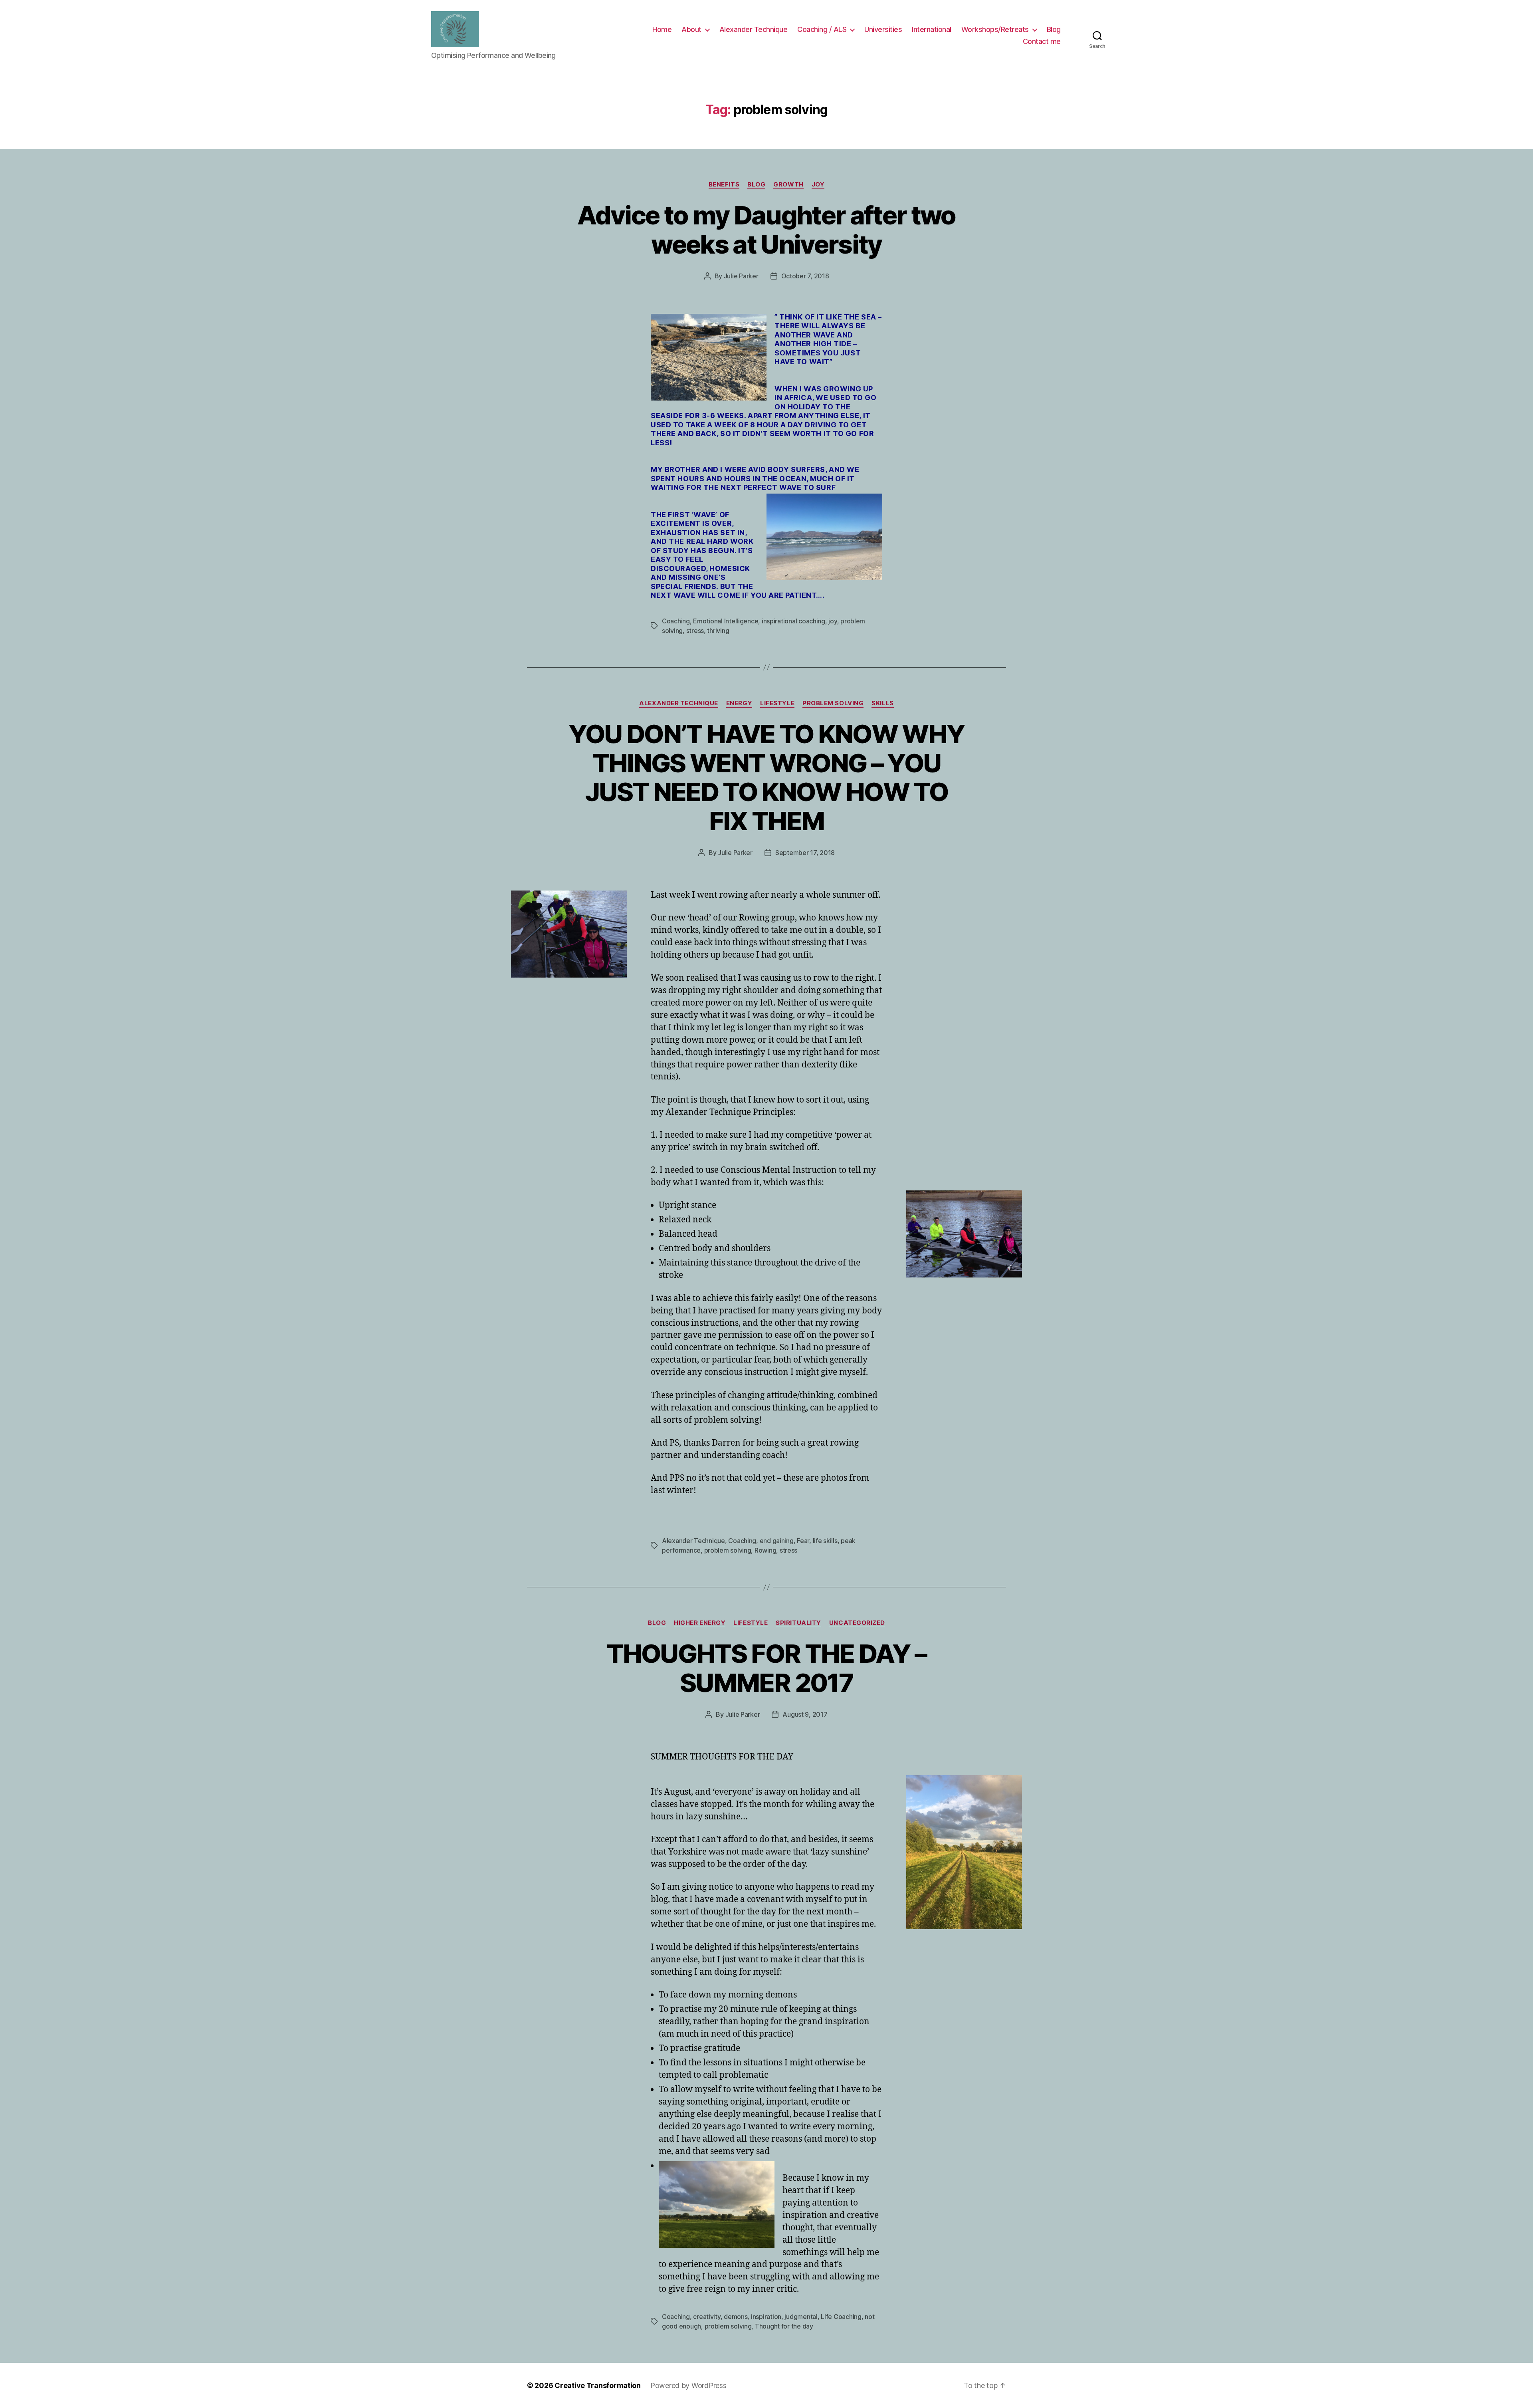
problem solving (833, 703)
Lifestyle (777, 703)
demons (736, 2317)
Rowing (765, 1550)
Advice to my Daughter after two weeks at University (766, 230)
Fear (803, 1541)
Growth (788, 184)
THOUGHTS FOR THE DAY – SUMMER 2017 (766, 1668)
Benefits (724, 184)
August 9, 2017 (805, 1714)
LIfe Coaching (841, 2317)
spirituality (798, 1623)
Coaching (676, 621)
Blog (1054, 29)
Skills (882, 703)
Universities (883, 29)
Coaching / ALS (822, 29)
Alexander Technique (754, 29)
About (691, 29)
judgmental (801, 2317)
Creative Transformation (598, 2385)
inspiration (766, 2317)
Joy (818, 184)
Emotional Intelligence (726, 621)
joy (833, 621)
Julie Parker (741, 276)
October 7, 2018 (805, 276)
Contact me (1042, 41)
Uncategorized (857, 1623)
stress (695, 631)
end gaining (777, 1541)
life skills (825, 1541)
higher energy (700, 1623)
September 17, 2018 (805, 853)
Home (662, 29)
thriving (718, 631)
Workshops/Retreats (995, 29)
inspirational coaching (793, 621)
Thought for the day (784, 2326)
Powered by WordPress (688, 2385)
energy (739, 703)
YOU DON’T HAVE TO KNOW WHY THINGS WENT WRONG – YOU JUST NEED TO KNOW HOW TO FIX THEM (767, 778)
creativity (707, 2317)
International (932, 29)
